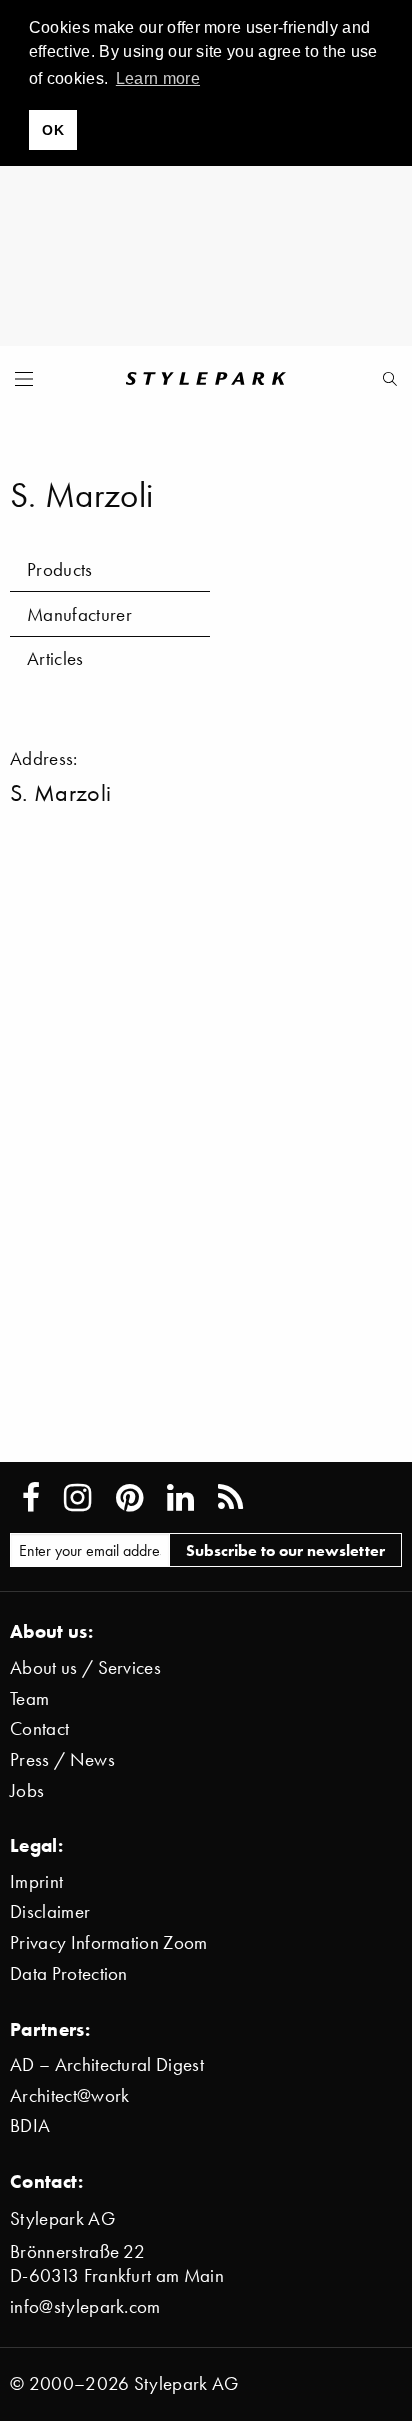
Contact (39, 1728)
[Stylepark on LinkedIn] (180, 1498)
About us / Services (85, 1667)
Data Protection (69, 1973)
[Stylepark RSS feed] (230, 1498)
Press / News (62, 1759)
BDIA (30, 2125)
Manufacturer (79, 614)
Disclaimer (50, 1911)
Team (29, 1698)
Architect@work (69, 2095)
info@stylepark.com (85, 2306)
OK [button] (53, 130)
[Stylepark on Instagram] (77, 1498)
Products (60, 569)
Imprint (36, 1881)
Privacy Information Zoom (109, 1942)
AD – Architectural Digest (107, 2064)
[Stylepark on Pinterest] (129, 1498)
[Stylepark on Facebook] (31, 1498)
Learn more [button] (158, 78)
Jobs (27, 1790)
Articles (55, 658)
